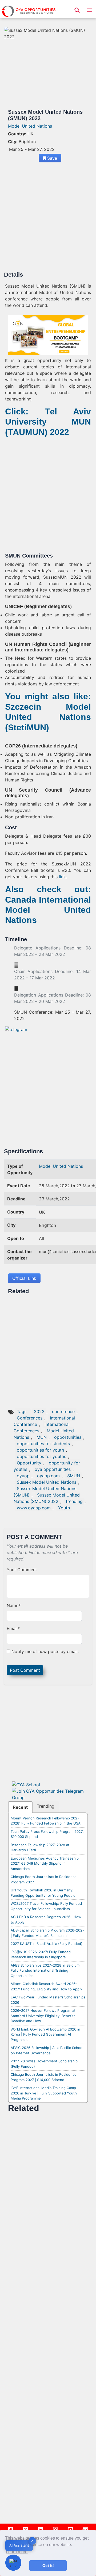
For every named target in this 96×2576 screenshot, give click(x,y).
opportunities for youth (40, 1450)
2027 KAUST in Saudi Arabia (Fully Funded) (47, 1944)
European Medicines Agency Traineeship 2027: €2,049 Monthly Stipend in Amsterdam (45, 1863)
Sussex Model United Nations (47, 1482)
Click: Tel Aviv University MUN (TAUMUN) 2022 (48, 422)
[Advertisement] (48, 219)
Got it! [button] (48, 2566)
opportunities (68, 1437)
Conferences (30, 1418)
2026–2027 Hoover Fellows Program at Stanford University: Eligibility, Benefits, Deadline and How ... (44, 2016)
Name (14, 1605)
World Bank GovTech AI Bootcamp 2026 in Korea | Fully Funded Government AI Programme (45, 2034)
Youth (64, 1508)
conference (63, 1411)
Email (13, 1628)
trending (74, 1501)
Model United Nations (30, 126)
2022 (39, 1411)
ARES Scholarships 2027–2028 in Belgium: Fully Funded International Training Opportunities (46, 1970)
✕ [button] (32, 2541)
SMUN (74, 1476)
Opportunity (29, 1463)
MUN (42, 1437)
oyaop (23, 1476)
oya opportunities (53, 1469)
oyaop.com (48, 1476)
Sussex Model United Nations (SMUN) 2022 (47, 1498)
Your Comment (22, 1570)
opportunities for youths (41, 1456)
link (62, 877)
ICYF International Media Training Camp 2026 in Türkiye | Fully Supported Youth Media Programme (44, 2093)
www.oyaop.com (34, 1508)
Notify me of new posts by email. (45, 1651)
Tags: (23, 1411)
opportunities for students (43, 1444)
